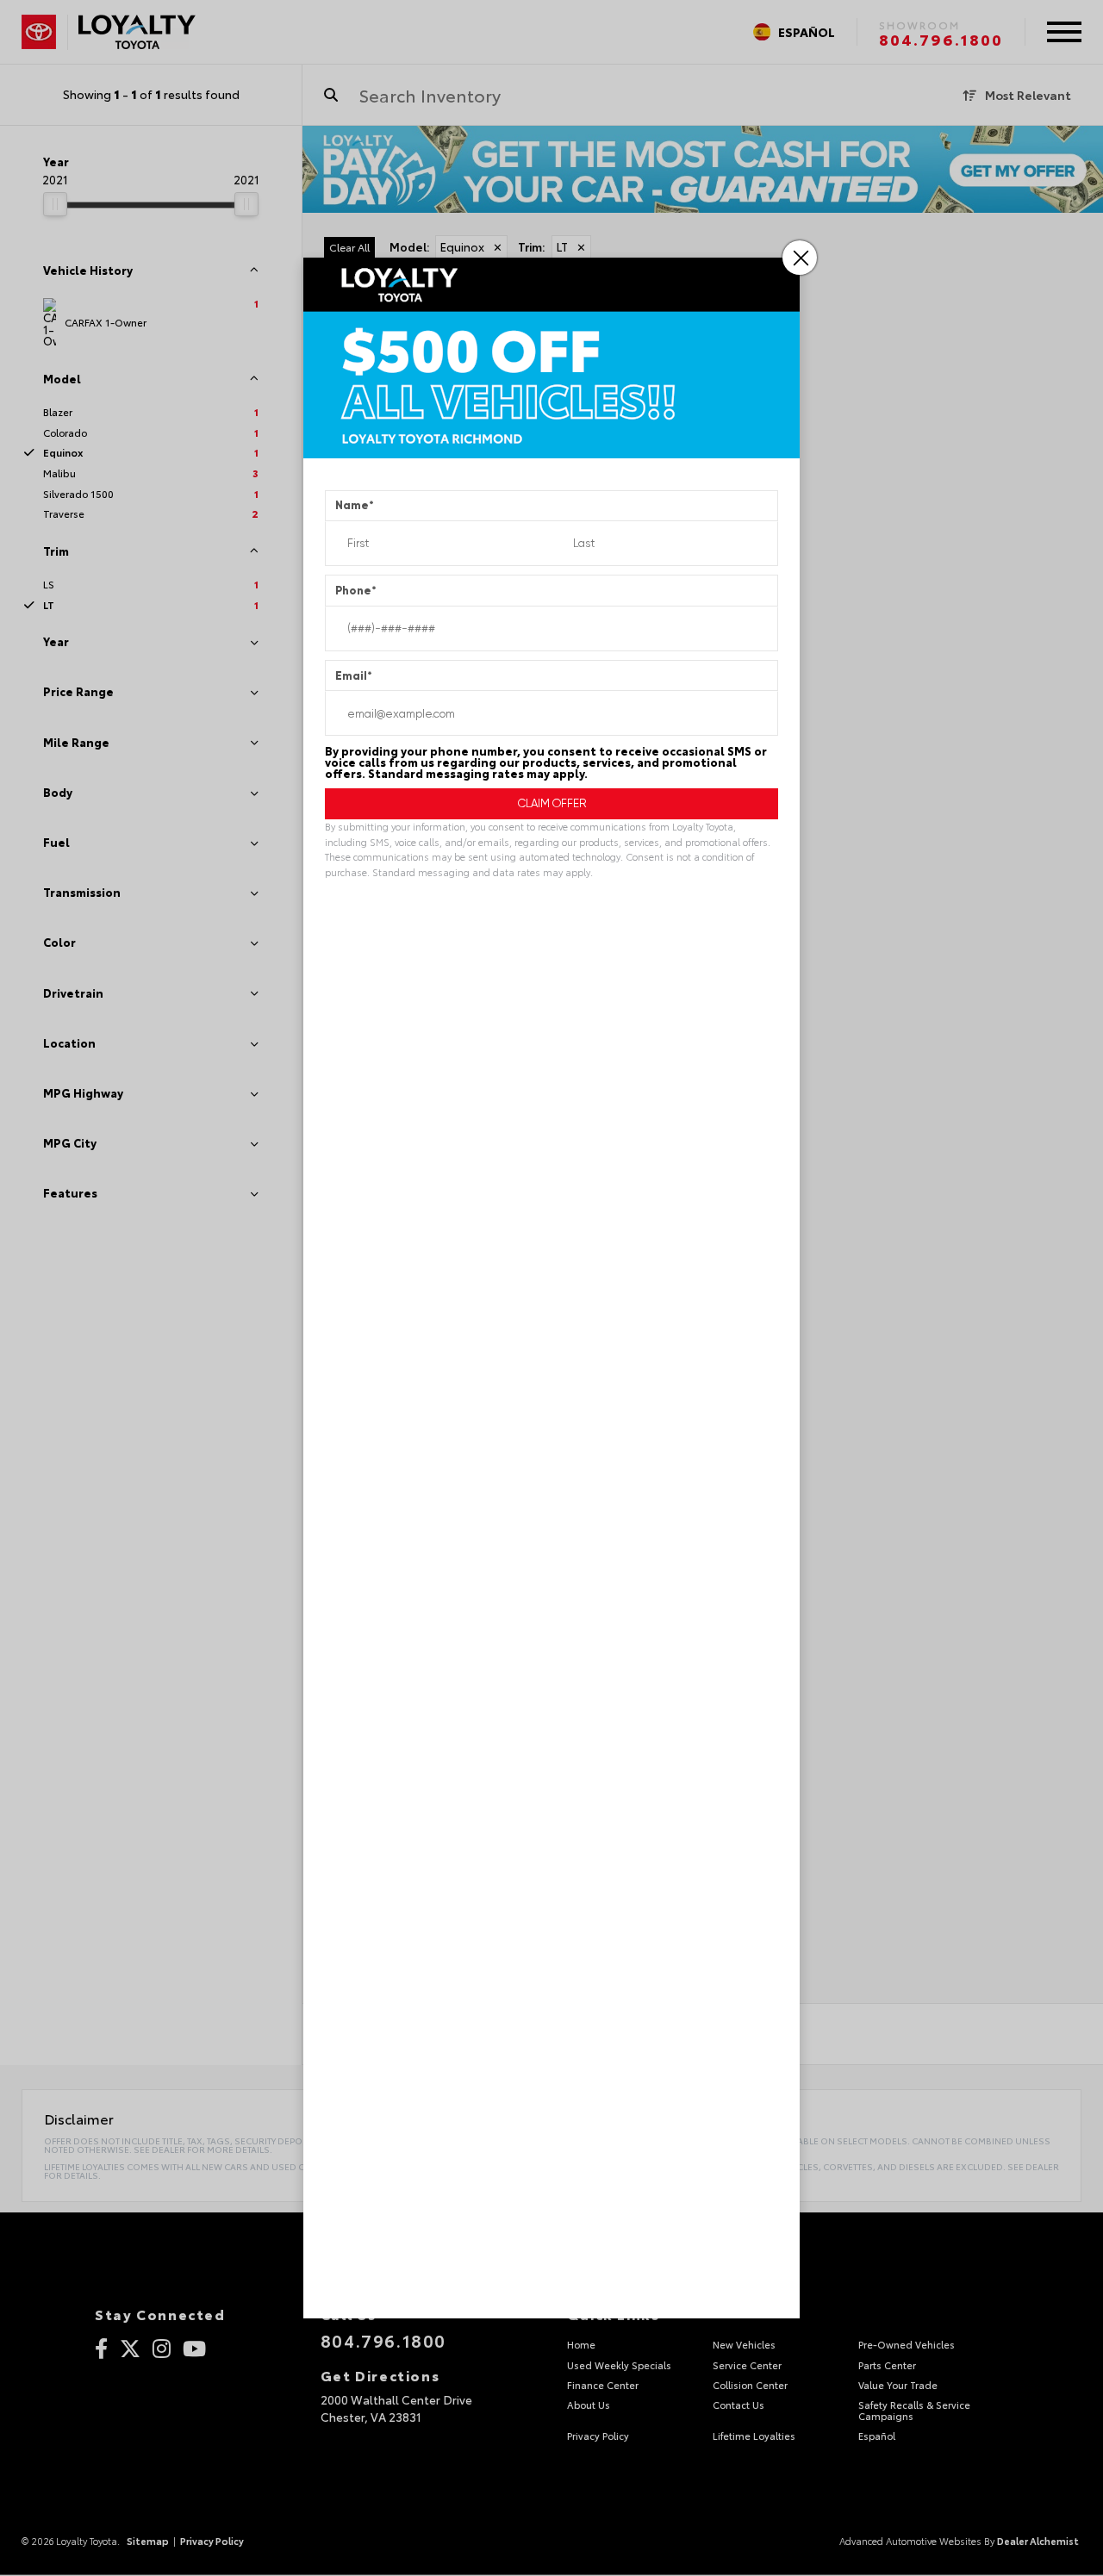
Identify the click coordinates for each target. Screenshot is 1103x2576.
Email (354, 676)
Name (355, 505)
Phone (356, 591)
